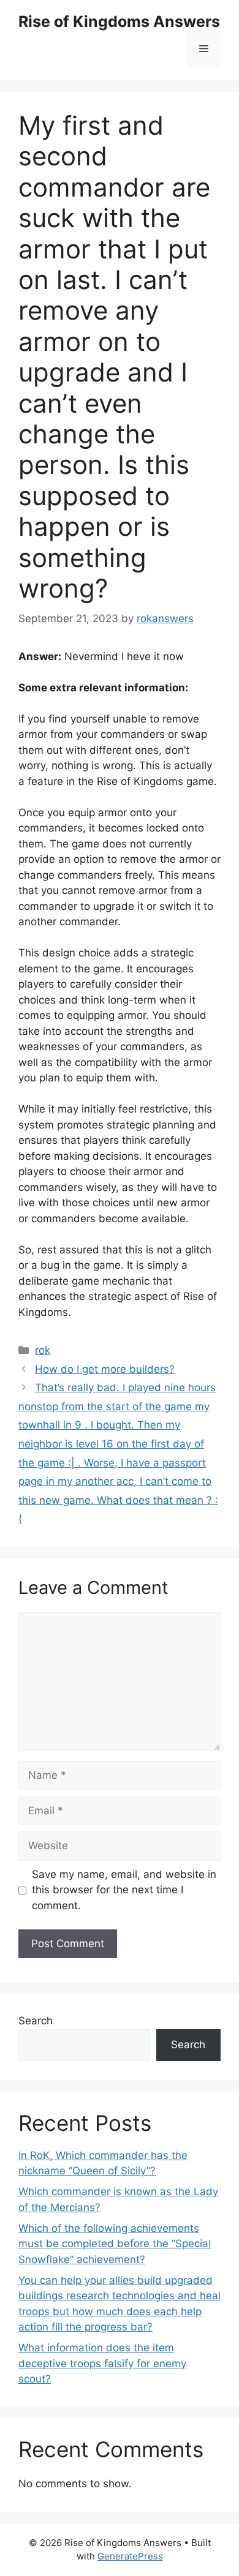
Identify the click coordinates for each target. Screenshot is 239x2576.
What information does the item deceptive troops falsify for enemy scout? (102, 2363)
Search (36, 2021)
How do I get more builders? (105, 1369)
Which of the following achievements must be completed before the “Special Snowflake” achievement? (115, 2244)
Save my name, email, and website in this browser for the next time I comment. (124, 1890)
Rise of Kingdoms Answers (119, 21)
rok (43, 1350)
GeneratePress (130, 2556)
